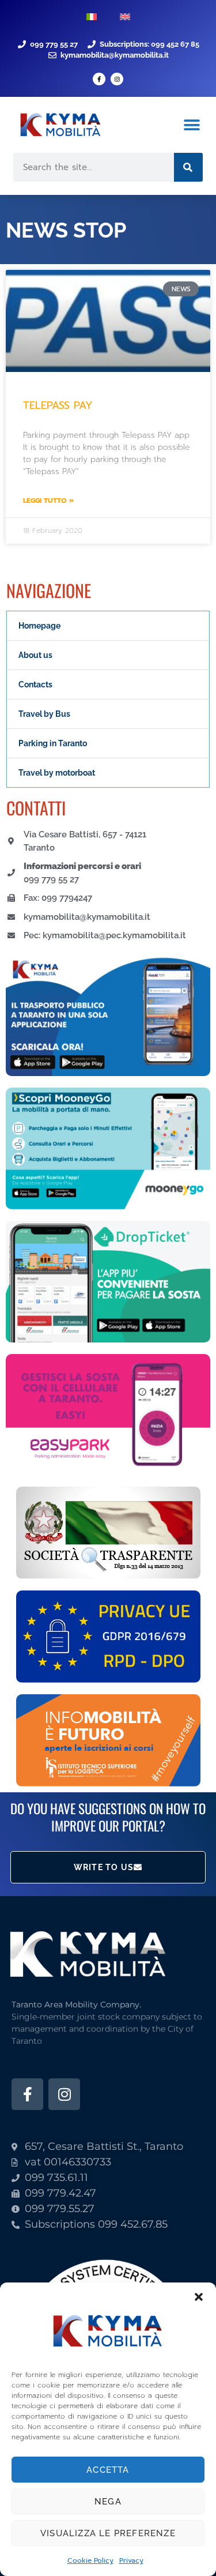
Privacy (131, 2560)
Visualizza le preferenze (108, 2533)
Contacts (35, 685)
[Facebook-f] (99, 79)
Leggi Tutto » (48, 501)
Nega (108, 2502)
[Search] (188, 167)
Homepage (39, 626)
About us (35, 655)
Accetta (108, 2470)
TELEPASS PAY (58, 405)
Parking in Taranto (53, 743)
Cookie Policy (90, 2560)
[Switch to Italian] (92, 17)
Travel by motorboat (57, 773)
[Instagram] (117, 79)
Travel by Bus (44, 714)
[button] (199, 2297)
